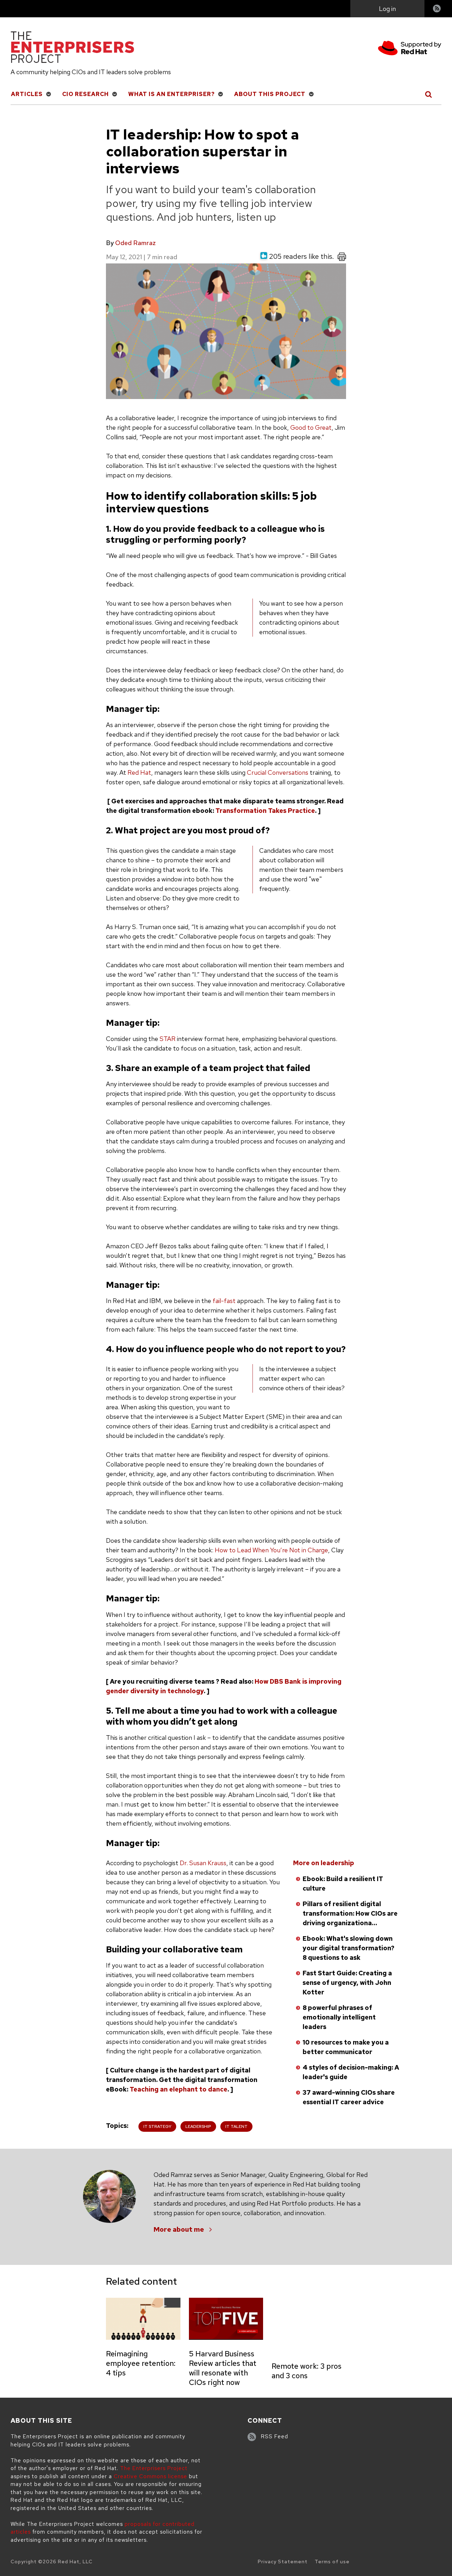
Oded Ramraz (135, 243)
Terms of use (332, 2562)
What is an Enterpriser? (171, 94)
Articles (27, 94)
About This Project (270, 94)
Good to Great (311, 427)
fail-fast (224, 1301)
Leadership (198, 2126)
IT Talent (236, 2126)
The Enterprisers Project (154, 2468)
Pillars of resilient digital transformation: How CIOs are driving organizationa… (350, 1913)
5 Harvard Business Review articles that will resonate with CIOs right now (223, 2368)
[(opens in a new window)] (410, 49)
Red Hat (139, 772)
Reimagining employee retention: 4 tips (141, 2363)
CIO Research (85, 94)
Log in (387, 9)
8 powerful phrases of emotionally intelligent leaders (339, 2017)
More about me (179, 2229)
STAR (168, 1039)
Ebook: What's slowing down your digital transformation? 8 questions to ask (349, 1948)
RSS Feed (275, 2437)
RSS (437, 9)
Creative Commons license (150, 2476)
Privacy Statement (283, 2562)
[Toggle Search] (429, 94)
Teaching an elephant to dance (179, 2089)
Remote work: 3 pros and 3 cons (307, 2371)
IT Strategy (157, 2126)
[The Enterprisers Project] (72, 48)
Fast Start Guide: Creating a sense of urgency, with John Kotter (347, 1983)
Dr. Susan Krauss (203, 1863)
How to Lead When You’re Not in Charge (271, 1550)
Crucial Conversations (278, 772)
